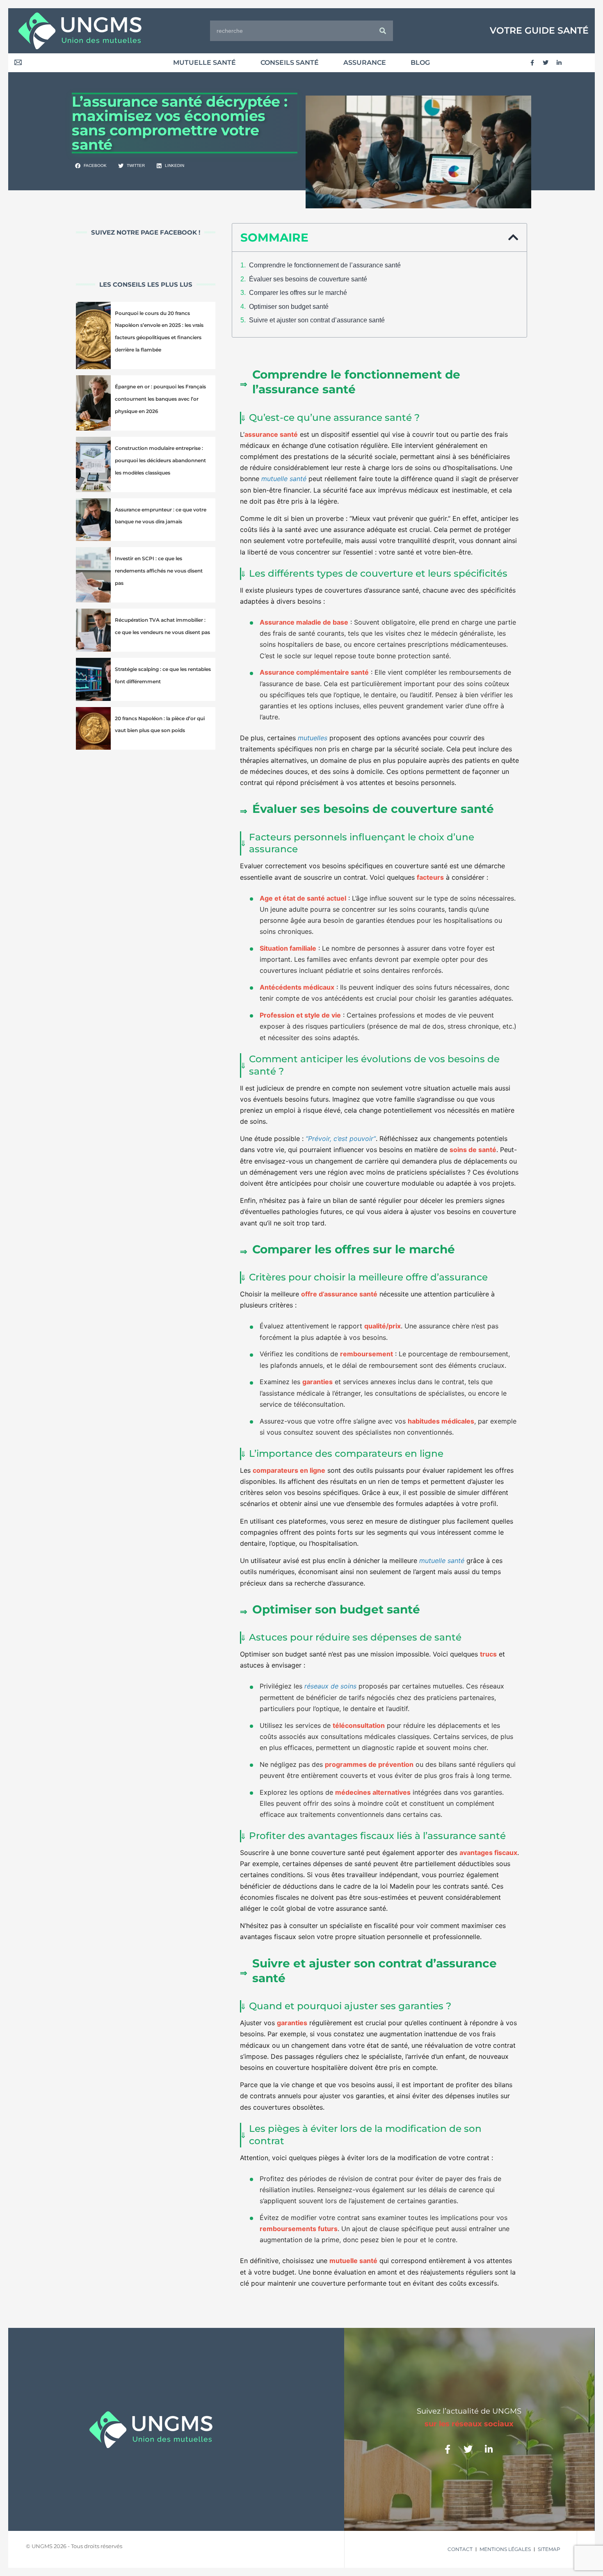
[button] (91, 166)
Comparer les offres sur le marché (298, 293)
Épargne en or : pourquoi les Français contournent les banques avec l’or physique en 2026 (160, 399)
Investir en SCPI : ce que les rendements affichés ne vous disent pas (159, 571)
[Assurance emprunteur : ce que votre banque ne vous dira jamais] (93, 520)
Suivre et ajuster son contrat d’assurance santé (317, 320)
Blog (420, 63)
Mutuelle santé (204, 63)
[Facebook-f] (532, 63)
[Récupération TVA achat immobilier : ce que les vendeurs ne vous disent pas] (93, 630)
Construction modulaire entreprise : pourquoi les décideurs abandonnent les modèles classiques (160, 460)
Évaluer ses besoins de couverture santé (308, 279)
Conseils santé (290, 63)
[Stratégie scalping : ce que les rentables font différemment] (93, 679)
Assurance (365, 63)
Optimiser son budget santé (289, 307)
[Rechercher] (383, 31)
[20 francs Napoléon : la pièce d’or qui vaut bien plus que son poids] (93, 729)
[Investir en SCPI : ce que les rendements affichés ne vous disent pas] (93, 575)
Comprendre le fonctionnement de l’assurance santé (325, 265)
